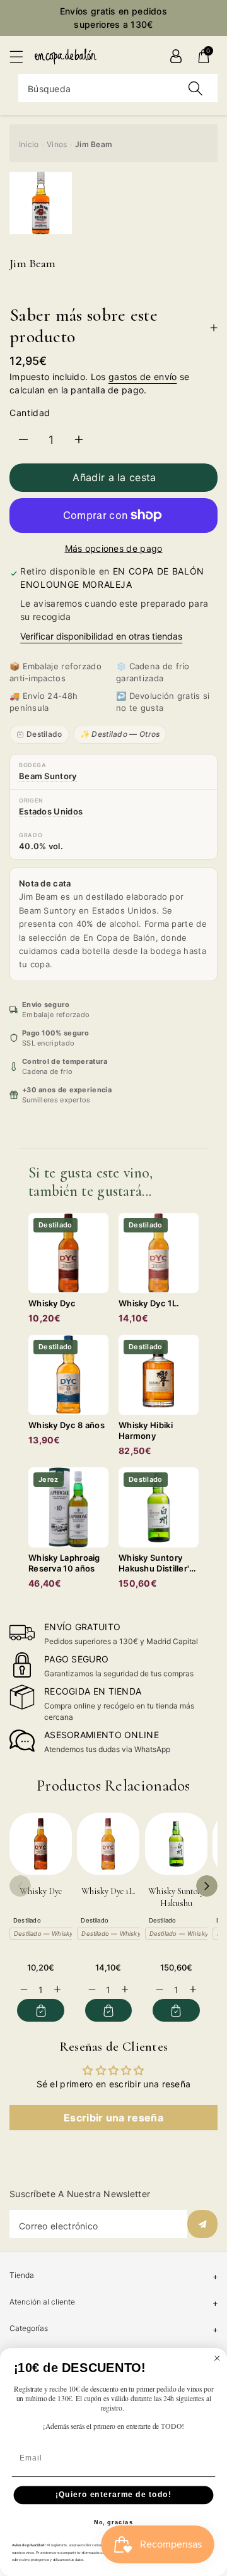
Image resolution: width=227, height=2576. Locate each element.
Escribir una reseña (113, 2118)
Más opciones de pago (114, 548)
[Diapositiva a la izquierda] (20, 1886)
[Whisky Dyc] (41, 1844)
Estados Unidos (51, 811)
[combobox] (118, 88)
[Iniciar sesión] (176, 56)
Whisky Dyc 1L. (108, 1891)
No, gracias (114, 2522)
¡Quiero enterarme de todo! (113, 2495)
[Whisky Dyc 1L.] (108, 1844)
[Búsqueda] (195, 88)
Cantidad (30, 413)
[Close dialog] (217, 2358)
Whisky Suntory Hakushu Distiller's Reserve (176, 1904)
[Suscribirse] (202, 2224)
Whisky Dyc (41, 1891)
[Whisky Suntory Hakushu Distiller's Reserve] (176, 1844)
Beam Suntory (48, 776)
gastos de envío (143, 377)
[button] (22, 57)
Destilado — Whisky (43, 1934)
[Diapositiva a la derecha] (207, 1886)
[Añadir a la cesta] (41, 2010)
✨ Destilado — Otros (120, 734)
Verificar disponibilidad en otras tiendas (101, 636)
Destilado (44, 734)
